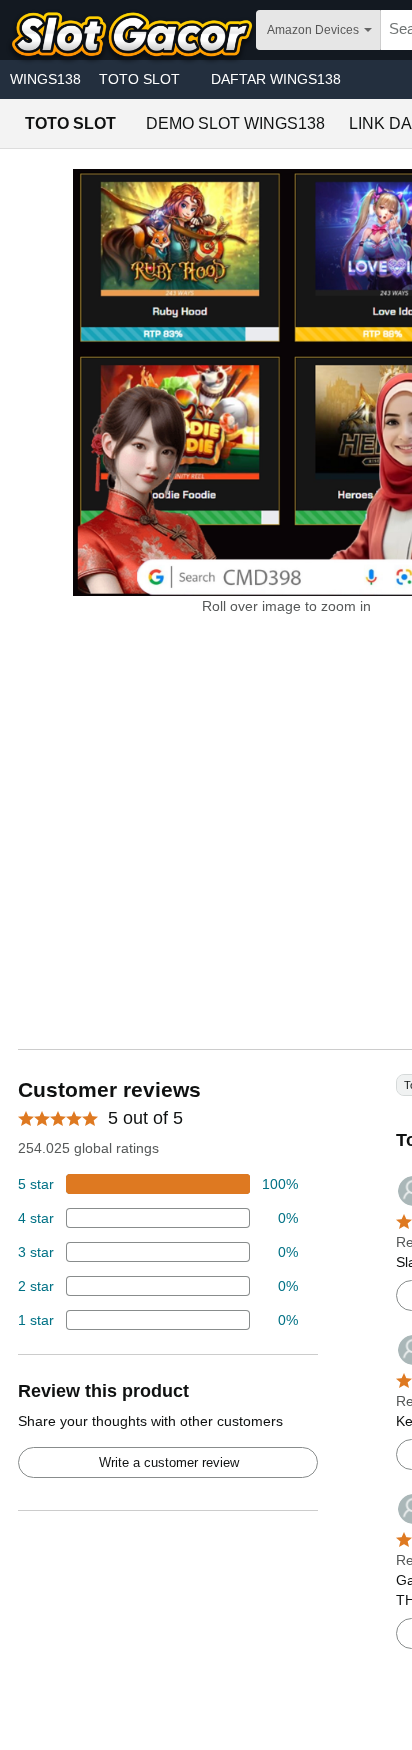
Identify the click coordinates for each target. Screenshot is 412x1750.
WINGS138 (45, 79)
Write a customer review (169, 1462)
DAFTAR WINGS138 (276, 79)
